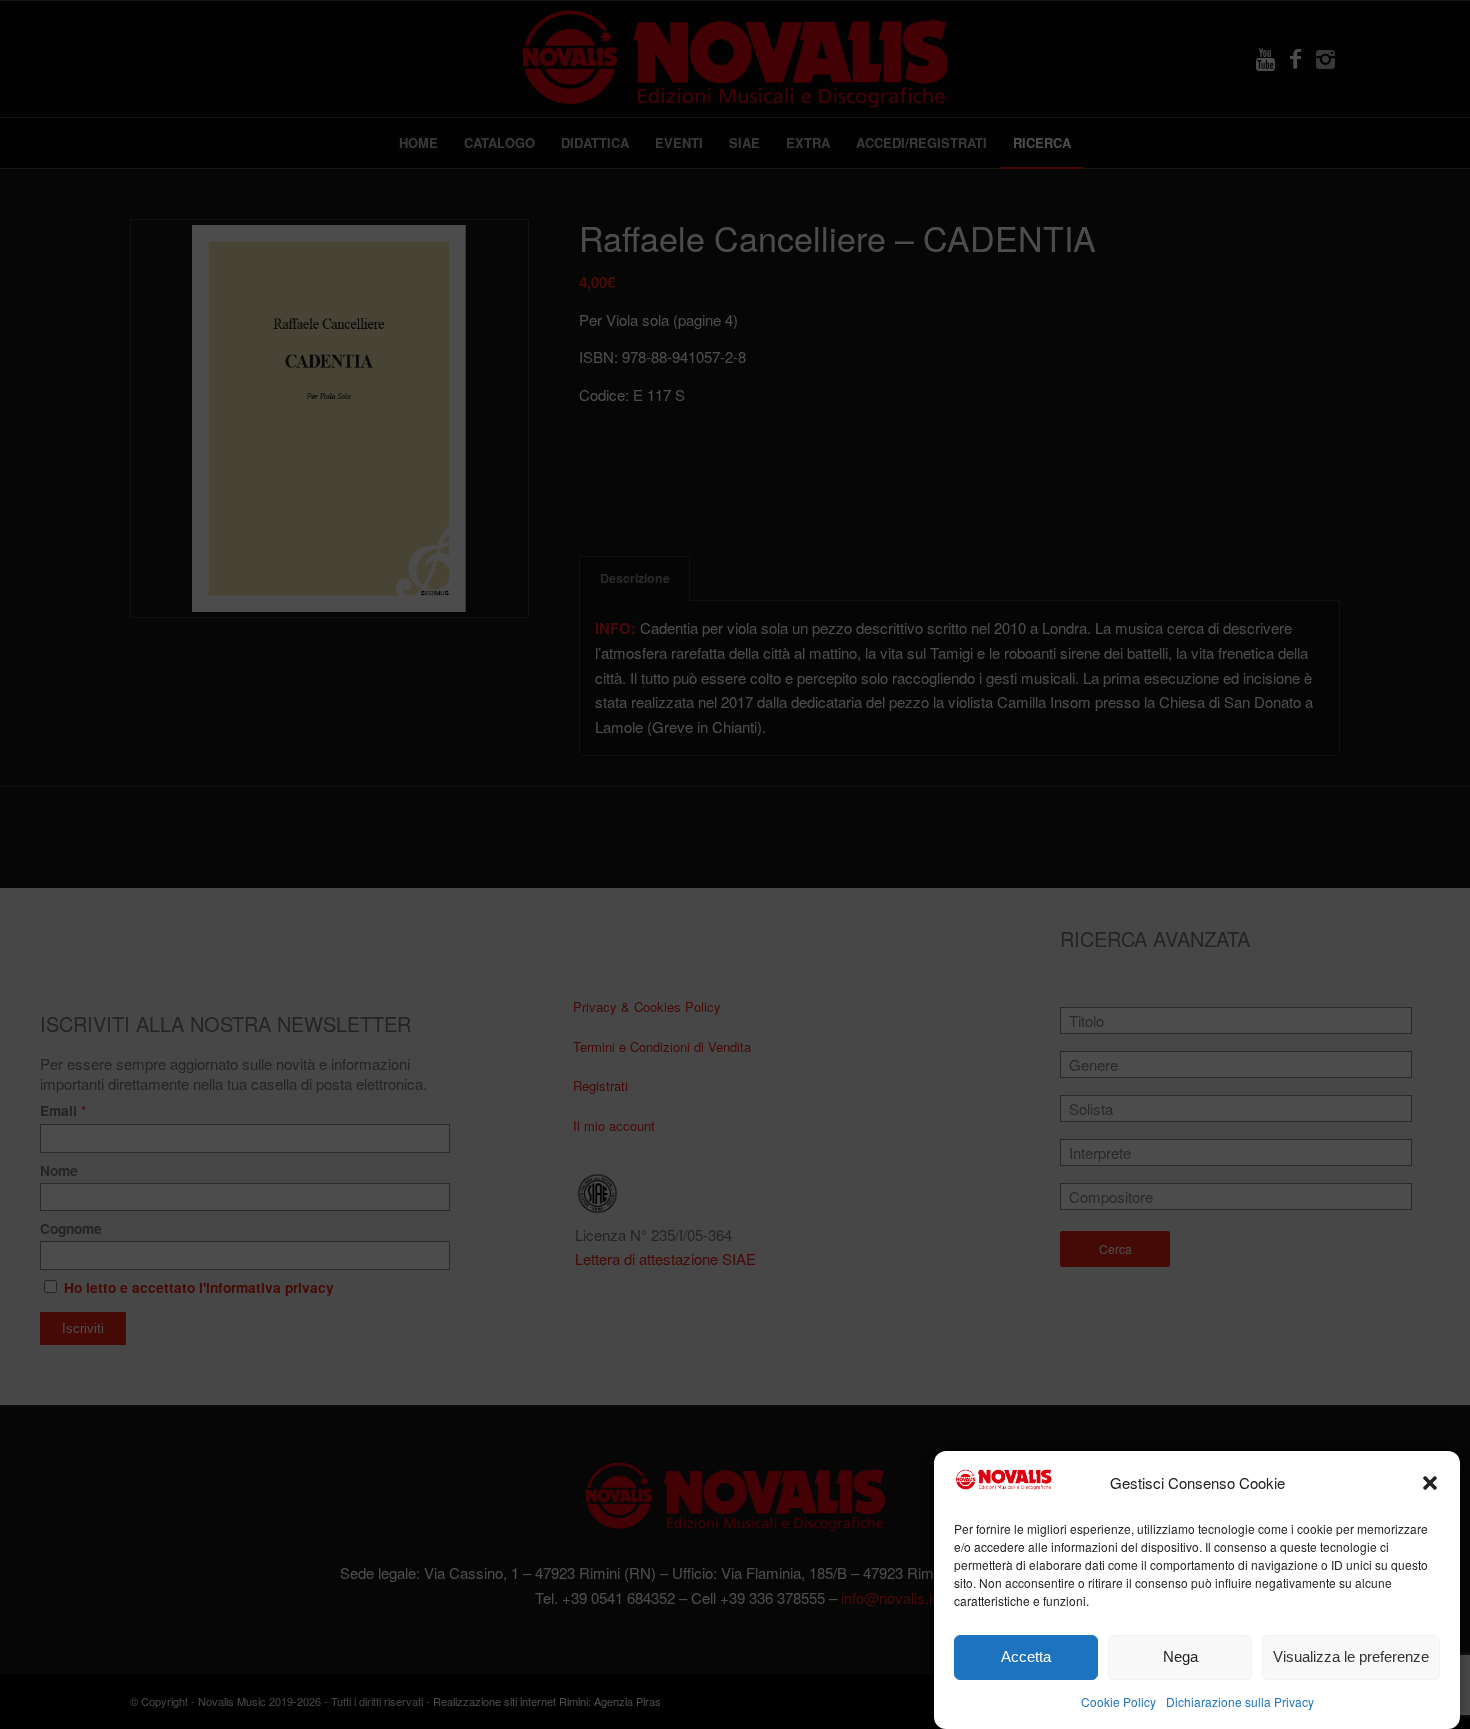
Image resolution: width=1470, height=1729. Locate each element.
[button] (1430, 1483)
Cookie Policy (1118, 1700)
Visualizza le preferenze (1351, 1656)
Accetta (1026, 1656)
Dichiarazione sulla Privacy (1240, 1700)
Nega (1180, 1656)
